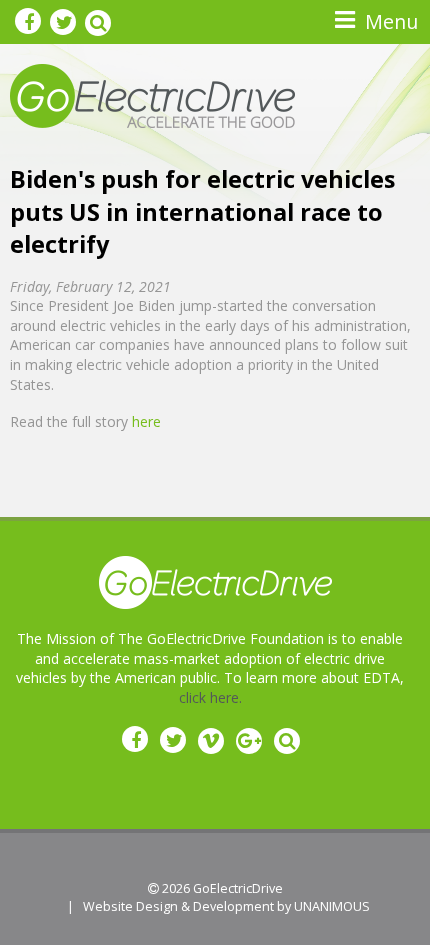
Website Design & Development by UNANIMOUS (226, 906)
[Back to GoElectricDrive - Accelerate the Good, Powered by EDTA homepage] (152, 94)
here (146, 421)
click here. (210, 697)
